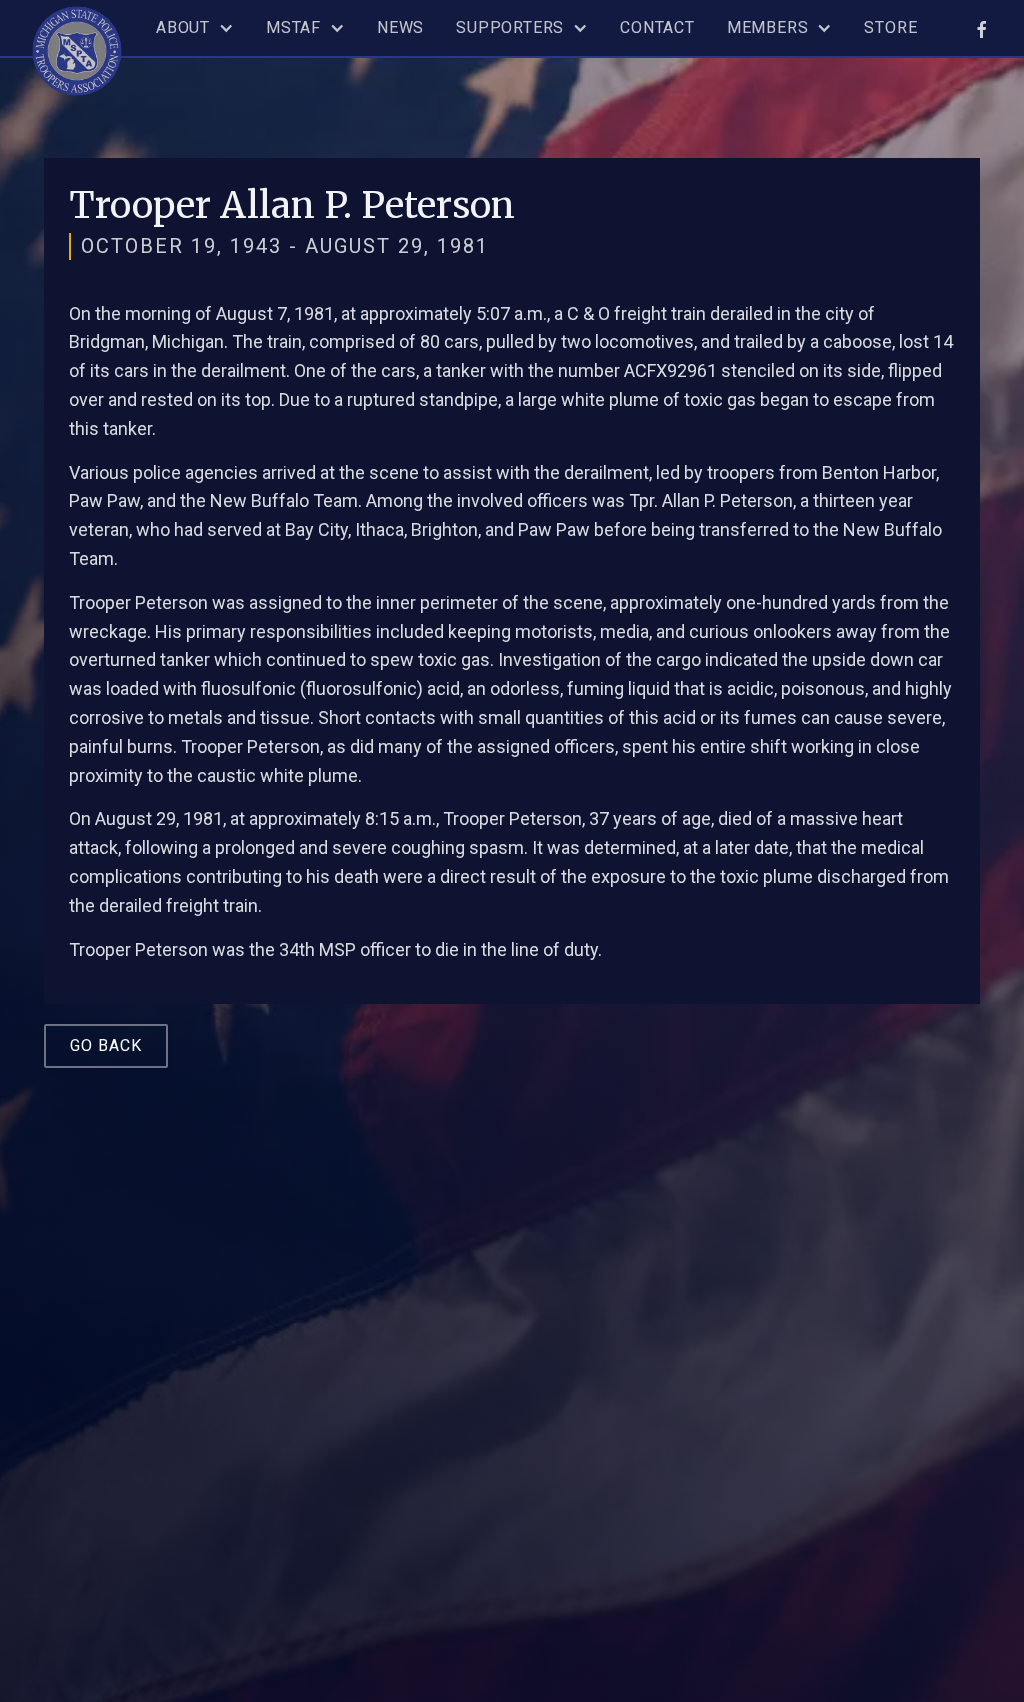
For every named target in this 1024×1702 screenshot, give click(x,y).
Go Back (106, 1045)
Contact (657, 27)
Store (890, 27)
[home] (77, 48)
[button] (195, 28)
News (400, 27)
